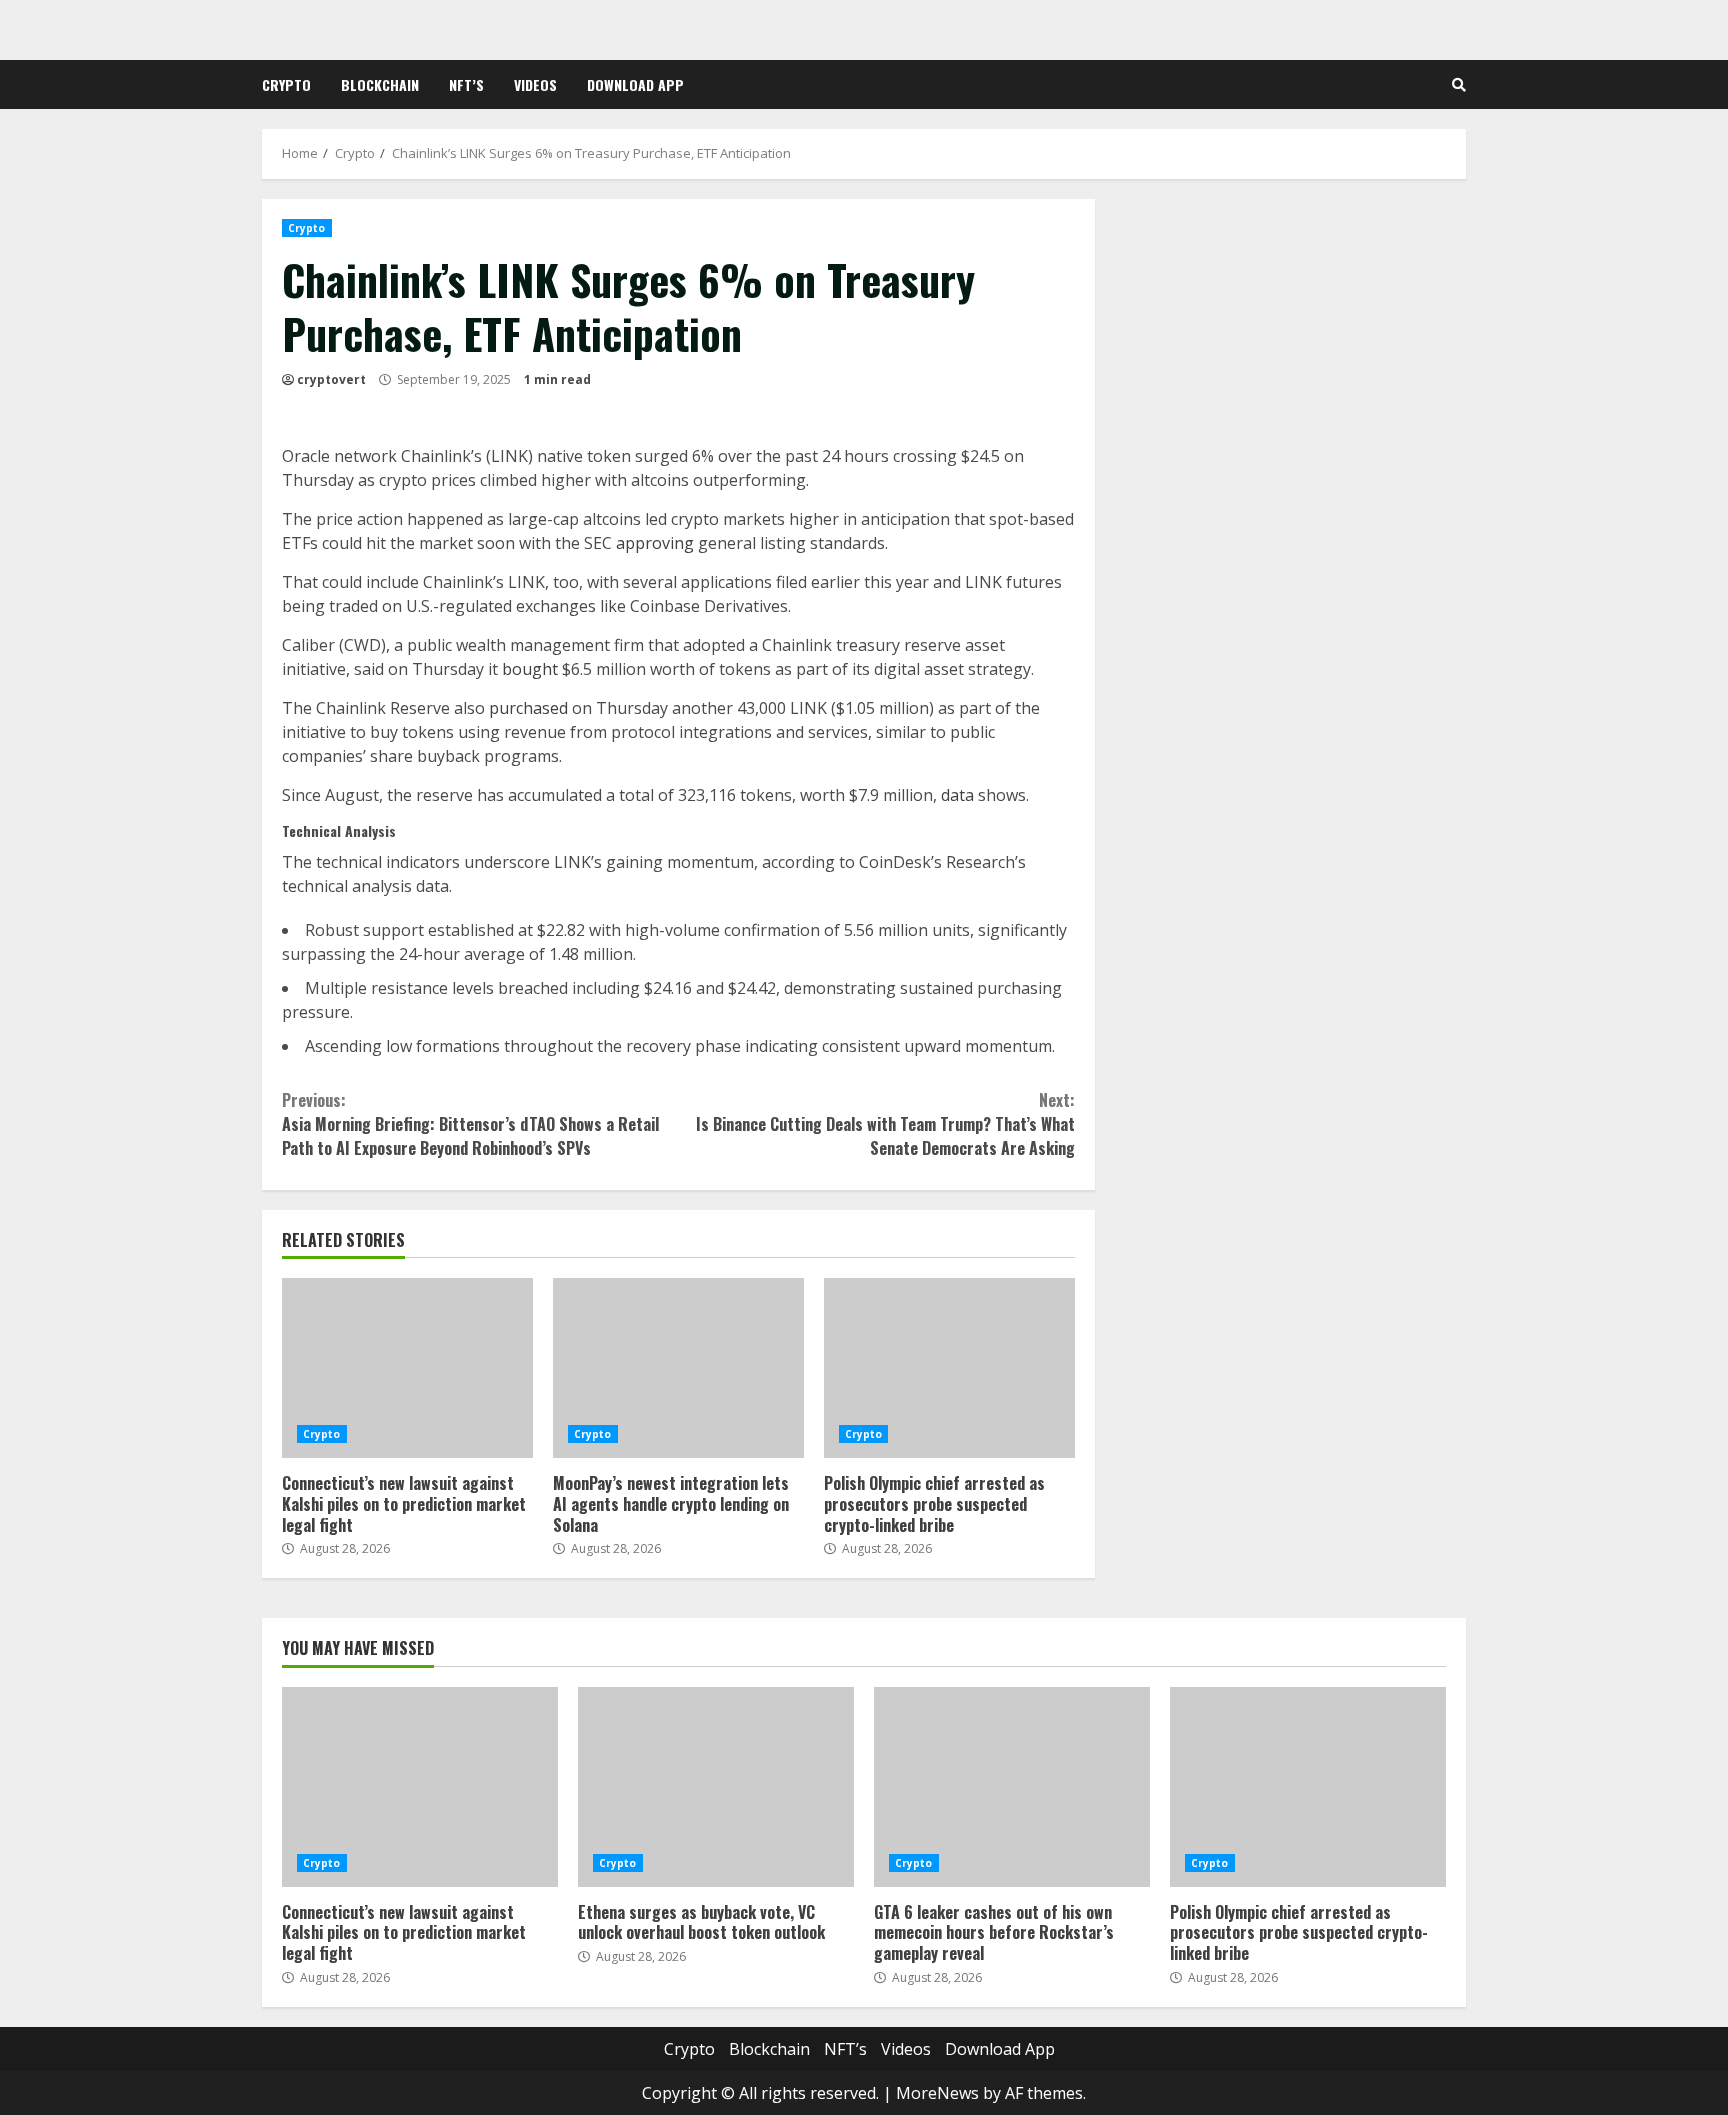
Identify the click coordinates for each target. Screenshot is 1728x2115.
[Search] (1459, 85)
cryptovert (331, 379)
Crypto (286, 84)
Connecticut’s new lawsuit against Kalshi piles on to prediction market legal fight (407, 1368)
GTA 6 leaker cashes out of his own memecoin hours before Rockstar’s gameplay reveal (1012, 1787)
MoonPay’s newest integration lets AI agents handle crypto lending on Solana (678, 1368)
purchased (528, 708)
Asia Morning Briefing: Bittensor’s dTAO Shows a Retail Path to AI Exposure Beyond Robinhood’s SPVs (470, 1124)
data (957, 795)
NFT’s (466, 84)
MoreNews (937, 2093)
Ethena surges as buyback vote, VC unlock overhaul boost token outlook (716, 1787)
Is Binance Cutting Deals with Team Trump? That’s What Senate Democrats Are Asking (885, 1124)
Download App (635, 84)
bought (530, 669)
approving (655, 543)
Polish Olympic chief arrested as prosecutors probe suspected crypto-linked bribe (949, 1368)
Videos (535, 84)
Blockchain (380, 84)
